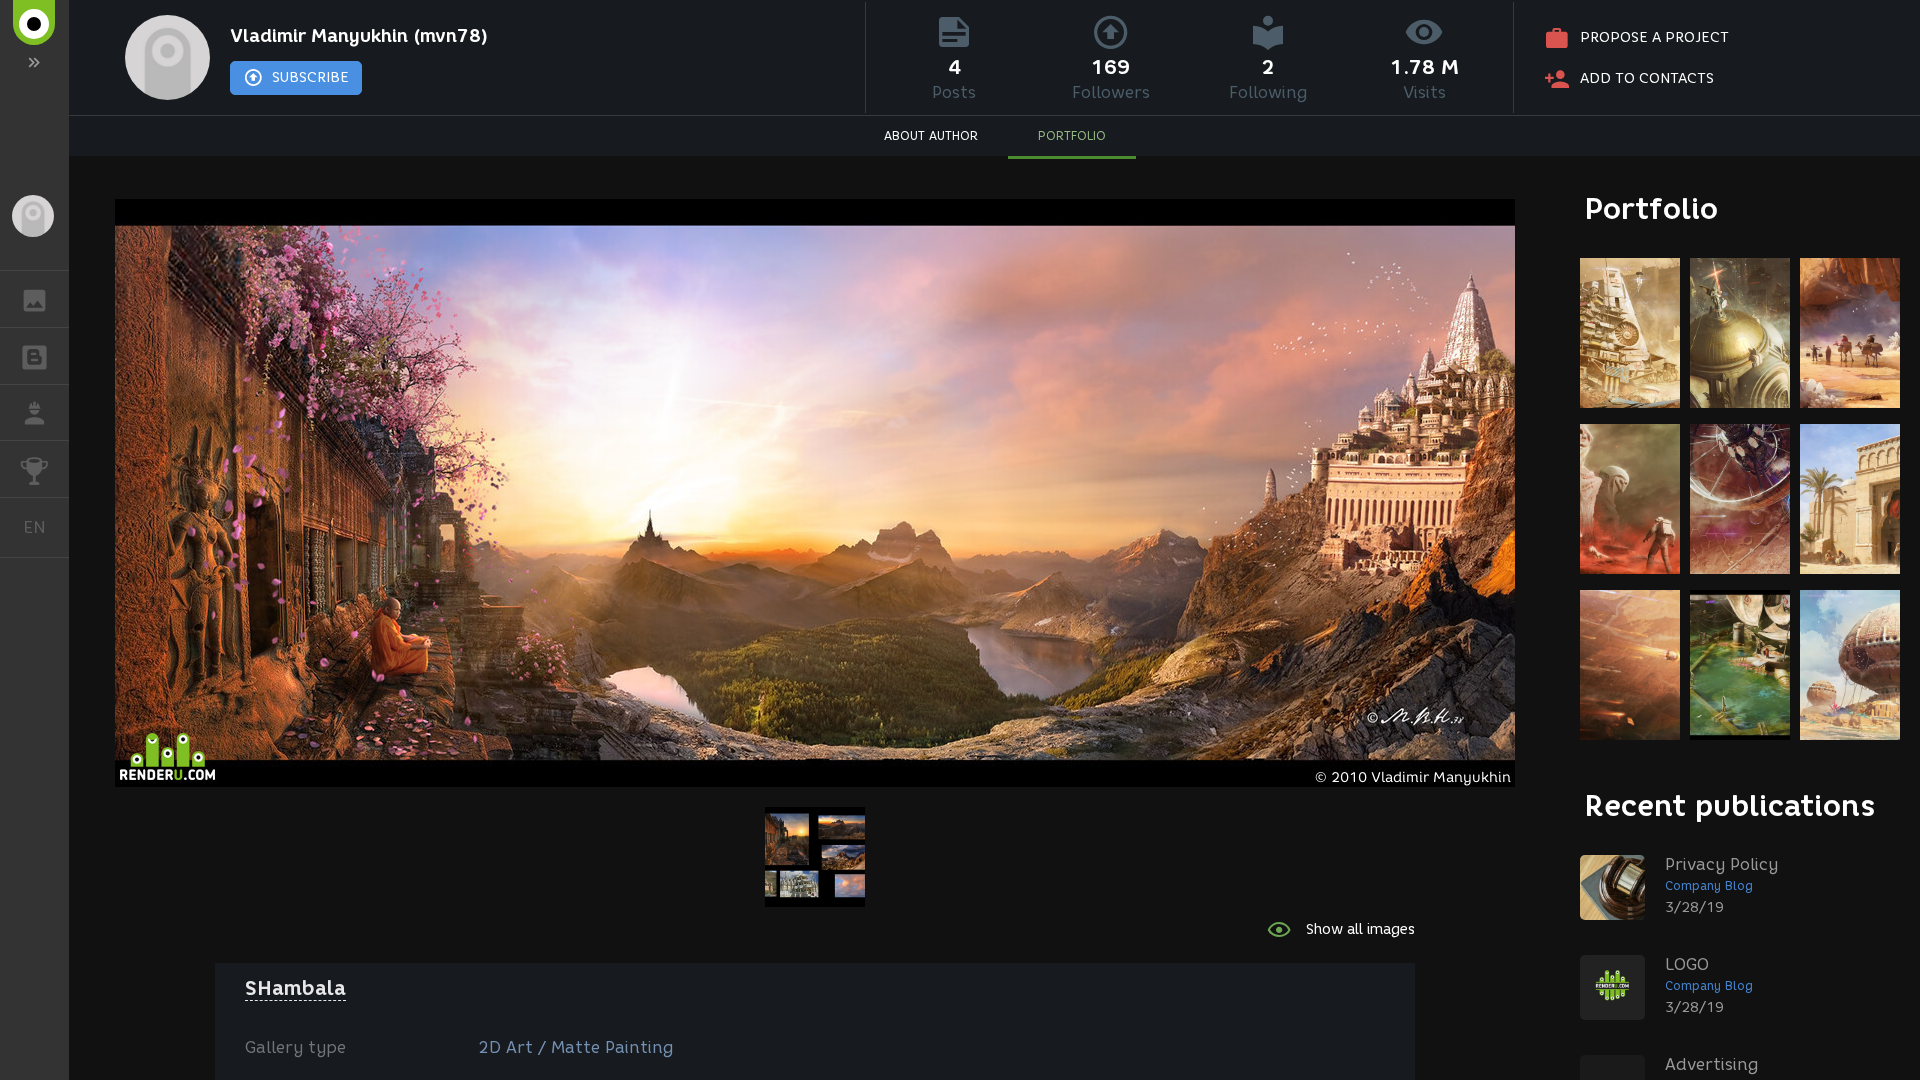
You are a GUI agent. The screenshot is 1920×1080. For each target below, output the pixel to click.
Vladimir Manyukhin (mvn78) (359, 36)
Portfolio (1651, 208)
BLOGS (34, 356)
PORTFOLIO (1072, 135)
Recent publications (1730, 805)
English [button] (46, 527)
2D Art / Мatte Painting (575, 1047)
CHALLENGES (34, 469)
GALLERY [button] (34, 299)
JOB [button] (34, 413)
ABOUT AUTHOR (931, 135)
